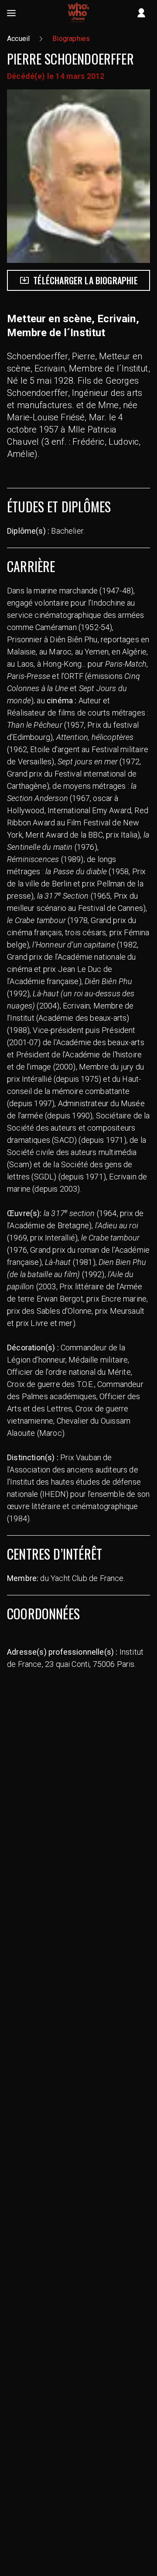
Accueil (18, 39)
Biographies (71, 39)
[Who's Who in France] (78, 13)
